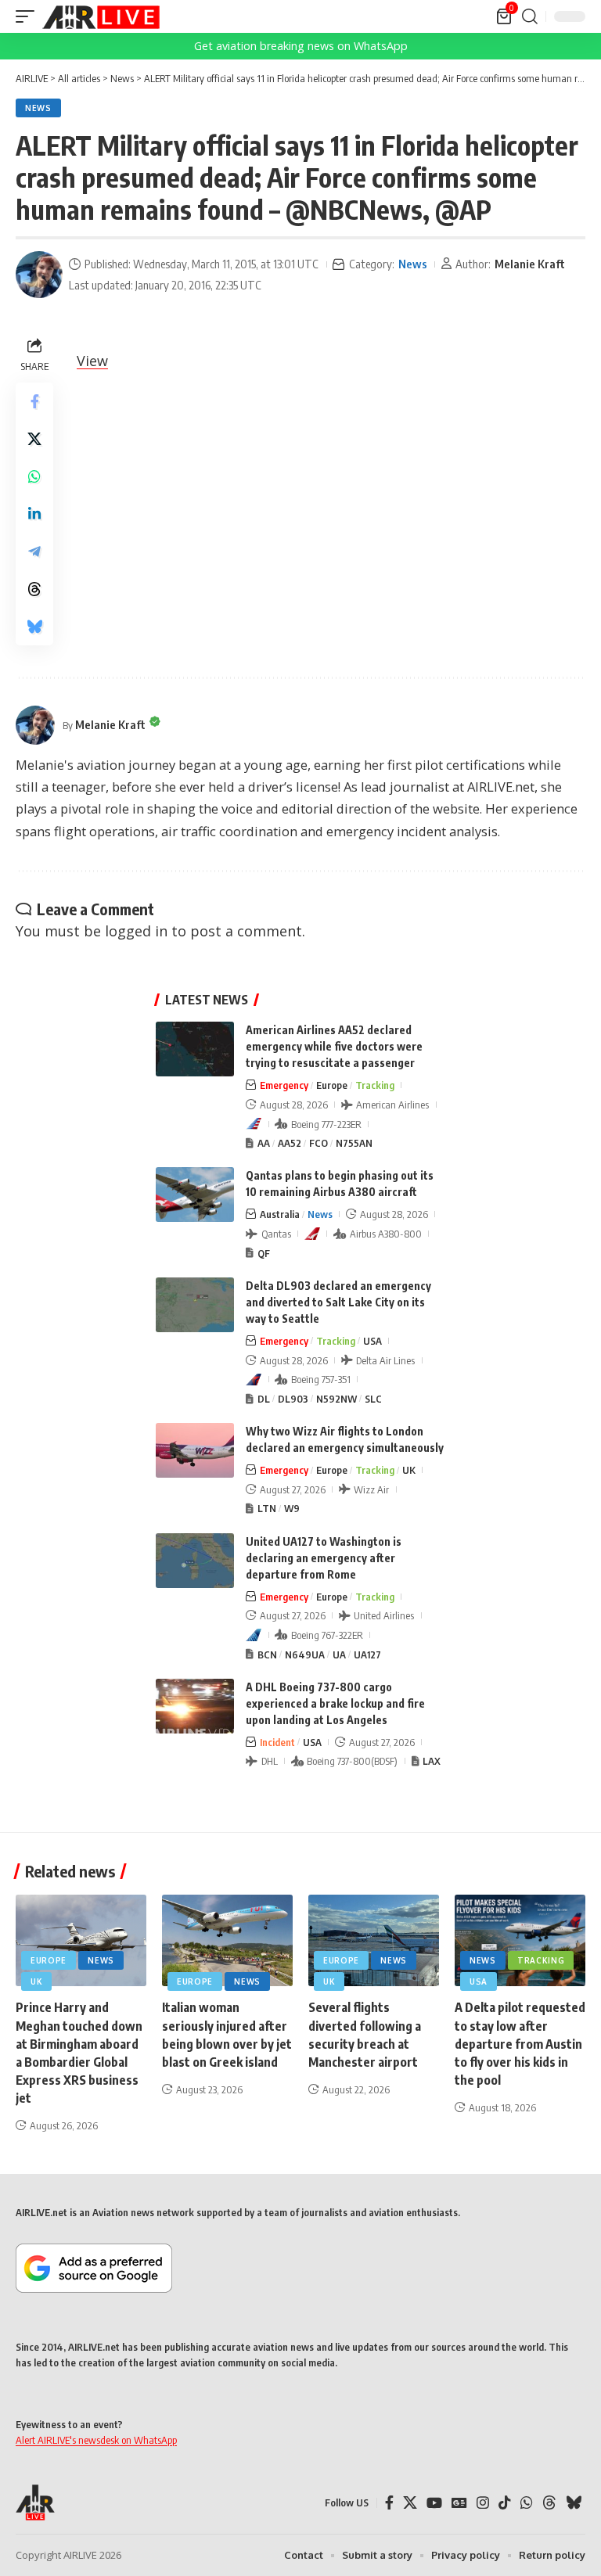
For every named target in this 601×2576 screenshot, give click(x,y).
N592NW (336, 1399)
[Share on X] (34, 439)
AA (264, 1143)
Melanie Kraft (530, 264)
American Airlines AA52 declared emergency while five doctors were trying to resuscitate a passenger (334, 1046)
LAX (432, 1761)
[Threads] (549, 2503)
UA (339, 1654)
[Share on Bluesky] (34, 627)
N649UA (305, 1654)
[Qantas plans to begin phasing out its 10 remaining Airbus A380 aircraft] (195, 1195)
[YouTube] (434, 2503)
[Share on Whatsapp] (34, 476)
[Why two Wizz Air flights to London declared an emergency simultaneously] (195, 1450)
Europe (332, 1085)
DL (264, 1399)
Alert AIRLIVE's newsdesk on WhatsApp (96, 2440)
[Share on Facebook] (34, 401)
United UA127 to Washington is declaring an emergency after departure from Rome (324, 1558)
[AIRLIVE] (101, 16)
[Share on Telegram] (34, 551)
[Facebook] (389, 2503)
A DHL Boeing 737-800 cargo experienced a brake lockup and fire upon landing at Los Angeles (335, 1703)
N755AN (354, 1143)
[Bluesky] (574, 2503)
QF (264, 1253)
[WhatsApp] (527, 2503)
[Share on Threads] (34, 589)
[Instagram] (483, 2503)
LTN (267, 1508)
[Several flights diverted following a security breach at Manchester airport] (374, 1940)
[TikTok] (505, 2503)
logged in (136, 931)
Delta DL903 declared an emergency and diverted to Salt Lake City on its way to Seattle (338, 1302)
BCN (267, 1654)
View (92, 361)
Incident (277, 1742)
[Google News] (459, 2503)
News (38, 108)
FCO (318, 1143)
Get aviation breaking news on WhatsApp (301, 46)
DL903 (293, 1399)
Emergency (284, 1085)
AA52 (290, 1143)
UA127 (367, 1654)
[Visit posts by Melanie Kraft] (39, 275)
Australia (280, 1214)
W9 (292, 1508)
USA (372, 1341)
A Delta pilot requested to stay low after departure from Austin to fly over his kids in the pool (520, 2044)
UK (409, 1470)
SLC (373, 1399)
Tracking (375, 1085)
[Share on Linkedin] (34, 514)
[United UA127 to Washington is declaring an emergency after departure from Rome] (195, 1561)
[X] (410, 2503)
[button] (29, 16)
